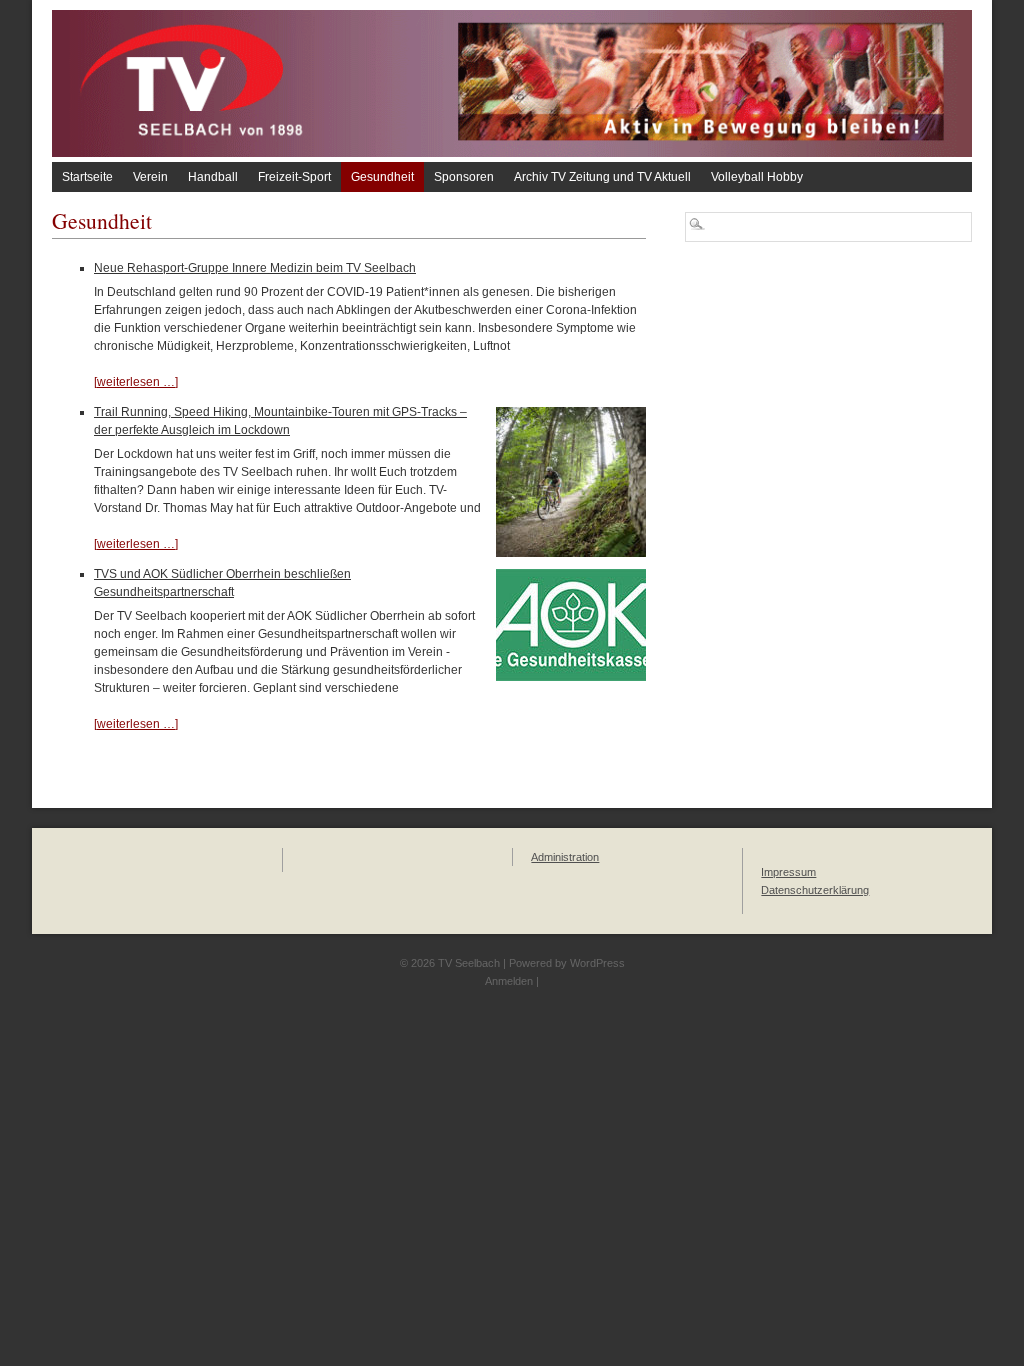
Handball (213, 177)
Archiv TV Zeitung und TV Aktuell (602, 177)
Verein (150, 177)
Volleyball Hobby (757, 177)
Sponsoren (464, 177)
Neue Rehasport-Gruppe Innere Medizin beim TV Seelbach (255, 268)
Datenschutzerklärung (815, 890)
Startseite (87, 177)
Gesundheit (382, 177)
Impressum (788, 872)
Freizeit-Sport (294, 177)
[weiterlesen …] (136, 382)
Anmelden (509, 981)
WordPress (597, 963)
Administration (565, 857)
